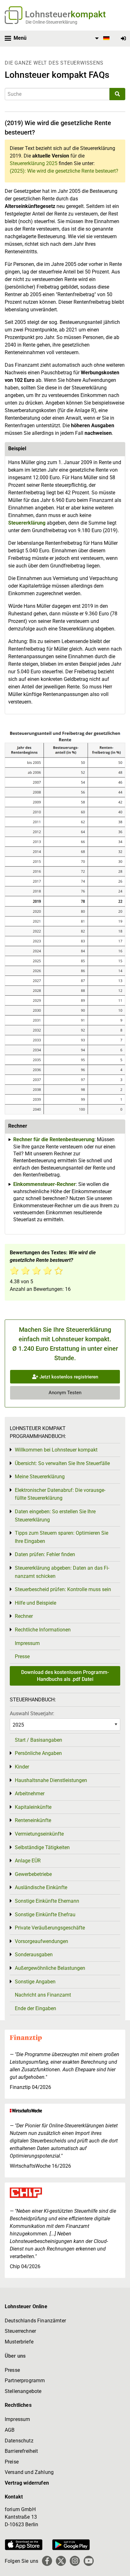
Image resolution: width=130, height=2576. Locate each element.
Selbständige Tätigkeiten (42, 1847)
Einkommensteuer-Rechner (44, 1184)
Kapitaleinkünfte (33, 1807)
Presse (22, 1656)
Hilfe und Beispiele (35, 1603)
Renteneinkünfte (33, 1820)
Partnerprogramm (25, 2380)
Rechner (24, 1616)
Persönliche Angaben (38, 1753)
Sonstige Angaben (35, 1982)
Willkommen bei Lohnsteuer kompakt (56, 1450)
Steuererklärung (27, 523)
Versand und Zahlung (29, 2472)
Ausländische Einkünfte (41, 1887)
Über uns (15, 2356)
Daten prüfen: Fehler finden (45, 1554)
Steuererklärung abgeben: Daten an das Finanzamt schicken (62, 1572)
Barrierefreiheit (21, 2451)
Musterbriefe (19, 2342)
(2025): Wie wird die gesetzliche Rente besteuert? (64, 171)
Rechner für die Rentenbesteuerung (54, 1139)
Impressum (27, 1643)
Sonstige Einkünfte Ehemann (47, 1901)
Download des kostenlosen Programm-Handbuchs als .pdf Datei (65, 1676)
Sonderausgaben (34, 1955)
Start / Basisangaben (38, 1740)
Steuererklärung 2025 (34, 163)
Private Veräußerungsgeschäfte (50, 1928)
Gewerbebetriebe (33, 1874)
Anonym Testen (65, 1393)
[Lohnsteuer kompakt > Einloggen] (123, 39)
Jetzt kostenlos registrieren (68, 1377)
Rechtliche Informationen (43, 1630)
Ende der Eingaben (35, 2008)
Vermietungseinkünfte (39, 1834)
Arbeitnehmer (30, 1794)
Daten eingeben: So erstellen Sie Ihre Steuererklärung (55, 1516)
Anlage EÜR (28, 1861)
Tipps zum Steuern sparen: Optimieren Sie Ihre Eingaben (62, 1537)
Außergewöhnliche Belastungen (50, 1968)
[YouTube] (89, 2561)
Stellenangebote (23, 2391)
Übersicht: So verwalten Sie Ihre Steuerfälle (62, 1463)
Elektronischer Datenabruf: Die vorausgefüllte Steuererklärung (60, 1494)
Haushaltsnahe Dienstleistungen (51, 1780)
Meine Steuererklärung (40, 1477)
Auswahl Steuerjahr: (32, 1713)
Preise (12, 2462)
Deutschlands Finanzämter (35, 2321)
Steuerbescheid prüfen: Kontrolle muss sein (63, 1589)
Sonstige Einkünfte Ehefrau (45, 1915)
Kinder (22, 1767)
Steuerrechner (20, 2331)
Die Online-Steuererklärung (51, 22)
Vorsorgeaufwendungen (41, 1941)
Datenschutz (19, 2441)
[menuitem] (101, 38)
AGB (10, 2430)
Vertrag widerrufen (27, 2483)
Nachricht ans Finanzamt (43, 1995)
